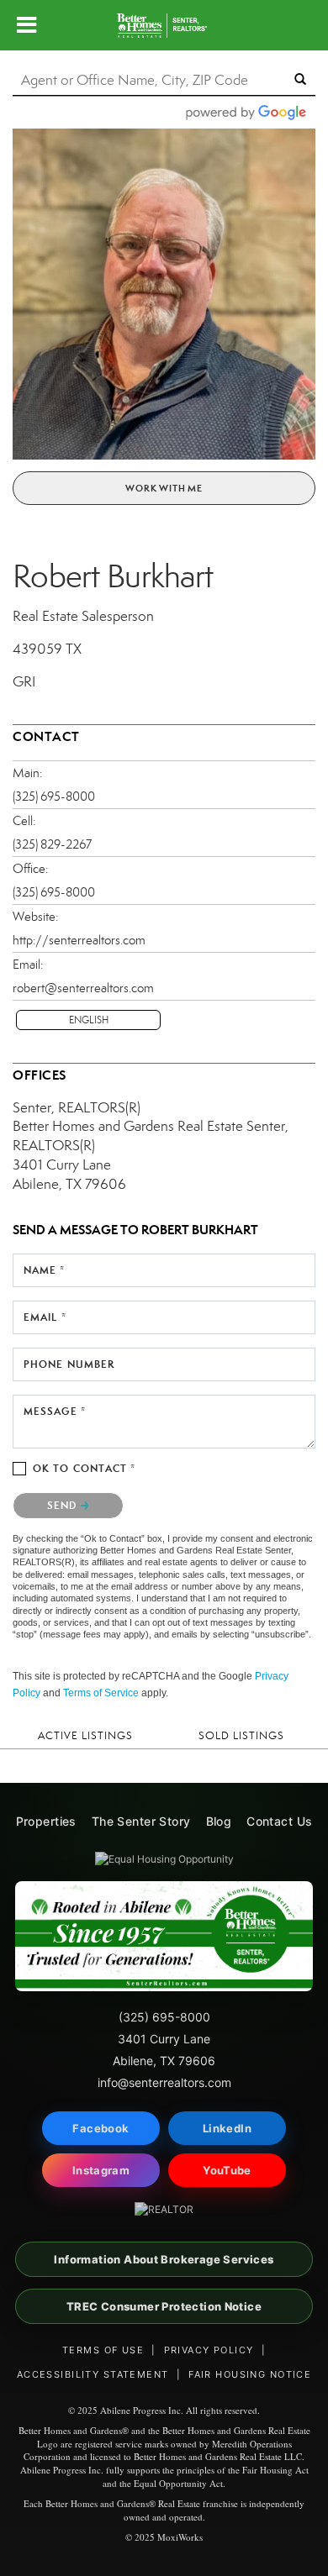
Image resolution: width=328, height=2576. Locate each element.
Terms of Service (101, 1693)
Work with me (164, 488)
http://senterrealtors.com (79, 940)
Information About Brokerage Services (164, 2259)
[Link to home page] (164, 25)
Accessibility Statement (93, 2374)
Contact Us (279, 1821)
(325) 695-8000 (54, 796)
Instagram (101, 2170)
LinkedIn (227, 2128)
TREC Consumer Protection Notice (164, 2306)
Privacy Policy (209, 2350)
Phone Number (69, 1364)
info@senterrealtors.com (164, 2082)
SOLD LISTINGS (241, 1735)
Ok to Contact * (85, 1468)
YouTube (227, 2170)
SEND (64, 1505)
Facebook (101, 2128)
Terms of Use (103, 2350)
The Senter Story (141, 1821)
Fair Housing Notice (250, 2374)
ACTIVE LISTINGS (85, 1735)
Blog (219, 1821)
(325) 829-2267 (52, 844)
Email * (45, 1317)
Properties (46, 1821)
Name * (45, 1270)
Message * (55, 1411)
